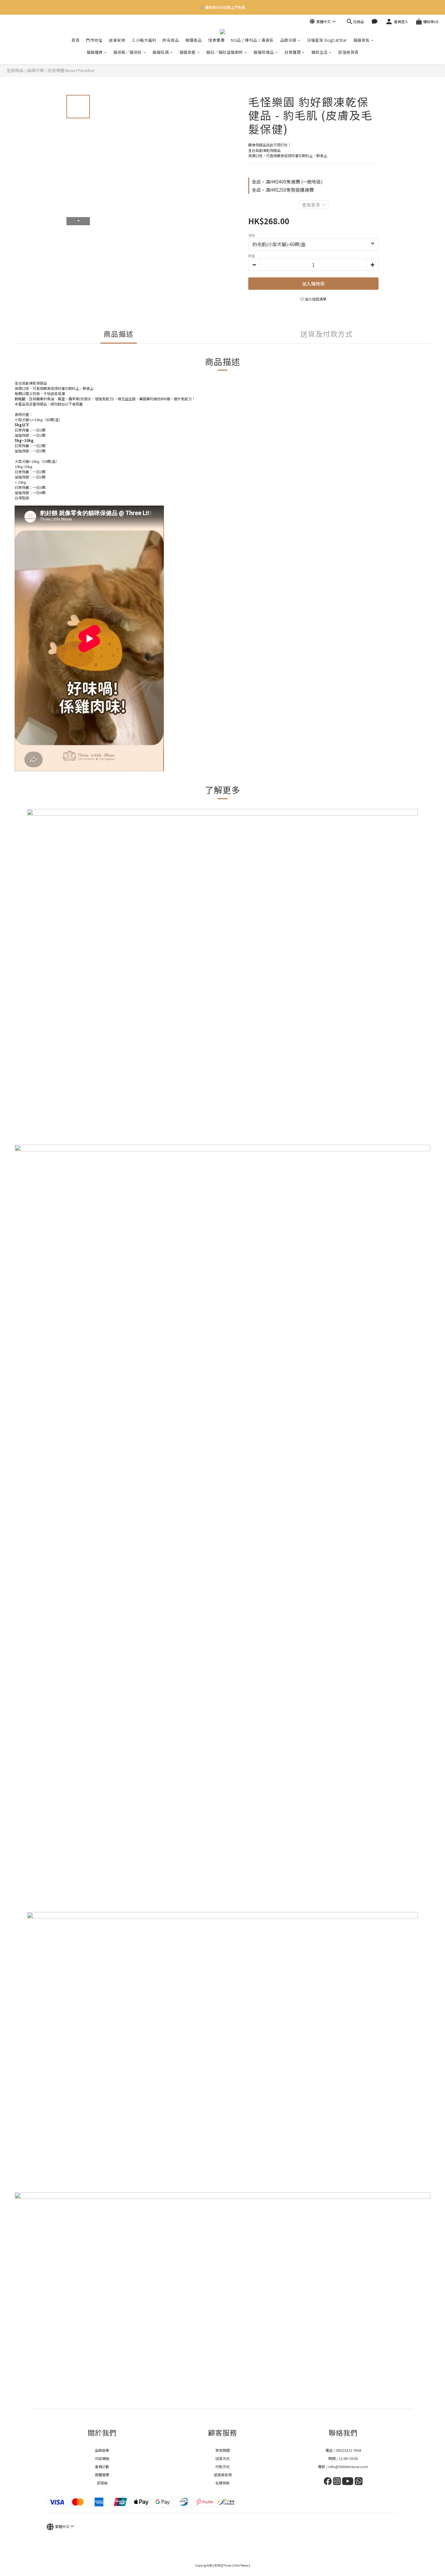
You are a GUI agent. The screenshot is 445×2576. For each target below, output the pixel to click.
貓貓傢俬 (362, 40)
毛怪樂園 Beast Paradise (71, 70)
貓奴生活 (320, 52)
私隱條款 (223, 2483)
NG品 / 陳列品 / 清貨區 (252, 40)
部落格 (102, 2483)
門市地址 (94, 40)
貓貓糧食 (95, 52)
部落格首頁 (348, 52)
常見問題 (223, 2450)
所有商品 (171, 40)
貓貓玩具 (161, 52)
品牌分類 (288, 40)
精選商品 (194, 40)
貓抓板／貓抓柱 (128, 52)
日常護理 (293, 52)
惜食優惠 (216, 40)
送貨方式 (223, 2458)
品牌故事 (102, 2450)
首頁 (75, 40)
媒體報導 (102, 2475)
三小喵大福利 (144, 40)
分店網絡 (102, 2458)
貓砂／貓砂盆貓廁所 (225, 52)
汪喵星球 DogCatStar (327, 40)
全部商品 (15, 70)
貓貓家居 (188, 52)
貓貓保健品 (264, 52)
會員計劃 (102, 2466)
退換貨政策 (223, 2475)
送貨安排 (117, 40)
